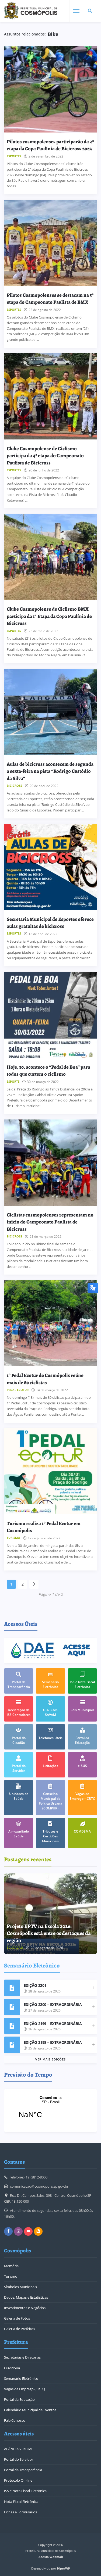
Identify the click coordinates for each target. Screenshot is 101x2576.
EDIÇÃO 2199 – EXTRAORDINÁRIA (53, 2024)
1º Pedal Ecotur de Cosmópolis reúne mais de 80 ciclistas (45, 1379)
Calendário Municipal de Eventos (30, 2410)
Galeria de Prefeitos (20, 2329)
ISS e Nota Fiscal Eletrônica (25, 2491)
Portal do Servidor (19, 2459)
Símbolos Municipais (20, 2287)
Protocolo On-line (18, 2480)
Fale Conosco (15, 2420)
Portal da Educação (19, 2399)
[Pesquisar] (90, 11)
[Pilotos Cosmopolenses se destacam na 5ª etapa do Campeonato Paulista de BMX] (50, 243)
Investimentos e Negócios (25, 2308)
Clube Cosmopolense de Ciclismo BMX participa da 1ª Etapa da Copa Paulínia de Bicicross (49, 616)
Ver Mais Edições (50, 2059)
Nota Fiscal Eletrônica (21, 2502)
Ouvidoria (12, 2368)
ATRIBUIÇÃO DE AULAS (35, 1940)
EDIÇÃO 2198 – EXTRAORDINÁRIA (53, 2042)
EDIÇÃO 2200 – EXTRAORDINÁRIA (53, 2004)
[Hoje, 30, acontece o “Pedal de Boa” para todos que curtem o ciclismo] (50, 1015)
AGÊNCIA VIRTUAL (19, 2449)
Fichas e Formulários (20, 2512)
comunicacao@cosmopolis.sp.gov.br (39, 2186)
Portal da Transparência (23, 2470)
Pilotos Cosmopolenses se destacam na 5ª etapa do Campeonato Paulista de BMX (50, 298)
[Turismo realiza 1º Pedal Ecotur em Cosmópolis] (50, 1471)
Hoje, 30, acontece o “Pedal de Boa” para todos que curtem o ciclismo (48, 1070)
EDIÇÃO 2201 (35, 1985)
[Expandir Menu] (76, 11)
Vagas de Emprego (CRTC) (25, 2389)
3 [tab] (89, 1878)
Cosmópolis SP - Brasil (50, 2110)
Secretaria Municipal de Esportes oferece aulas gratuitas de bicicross (50, 923)
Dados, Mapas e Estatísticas (26, 2297)
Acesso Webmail (51, 2557)
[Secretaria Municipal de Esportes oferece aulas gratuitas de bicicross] (50, 867)
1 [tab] (81, 1878)
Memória (11, 2266)
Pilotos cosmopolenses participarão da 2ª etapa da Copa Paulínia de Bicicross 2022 (50, 145)
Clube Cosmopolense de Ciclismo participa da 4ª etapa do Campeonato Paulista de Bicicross (45, 456)
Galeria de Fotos (17, 2318)
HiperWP (64, 2568)
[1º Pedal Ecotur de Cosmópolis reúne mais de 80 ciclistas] (50, 1323)
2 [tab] (85, 1878)
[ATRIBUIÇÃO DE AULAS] (50, 1914)
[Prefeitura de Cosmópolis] (31, 11)
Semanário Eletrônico (21, 2378)
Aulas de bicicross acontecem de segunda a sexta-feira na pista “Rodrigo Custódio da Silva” (50, 771)
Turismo (11, 2276)
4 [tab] (92, 1878)
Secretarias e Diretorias (22, 2357)
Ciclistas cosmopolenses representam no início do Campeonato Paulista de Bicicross (50, 1222)
